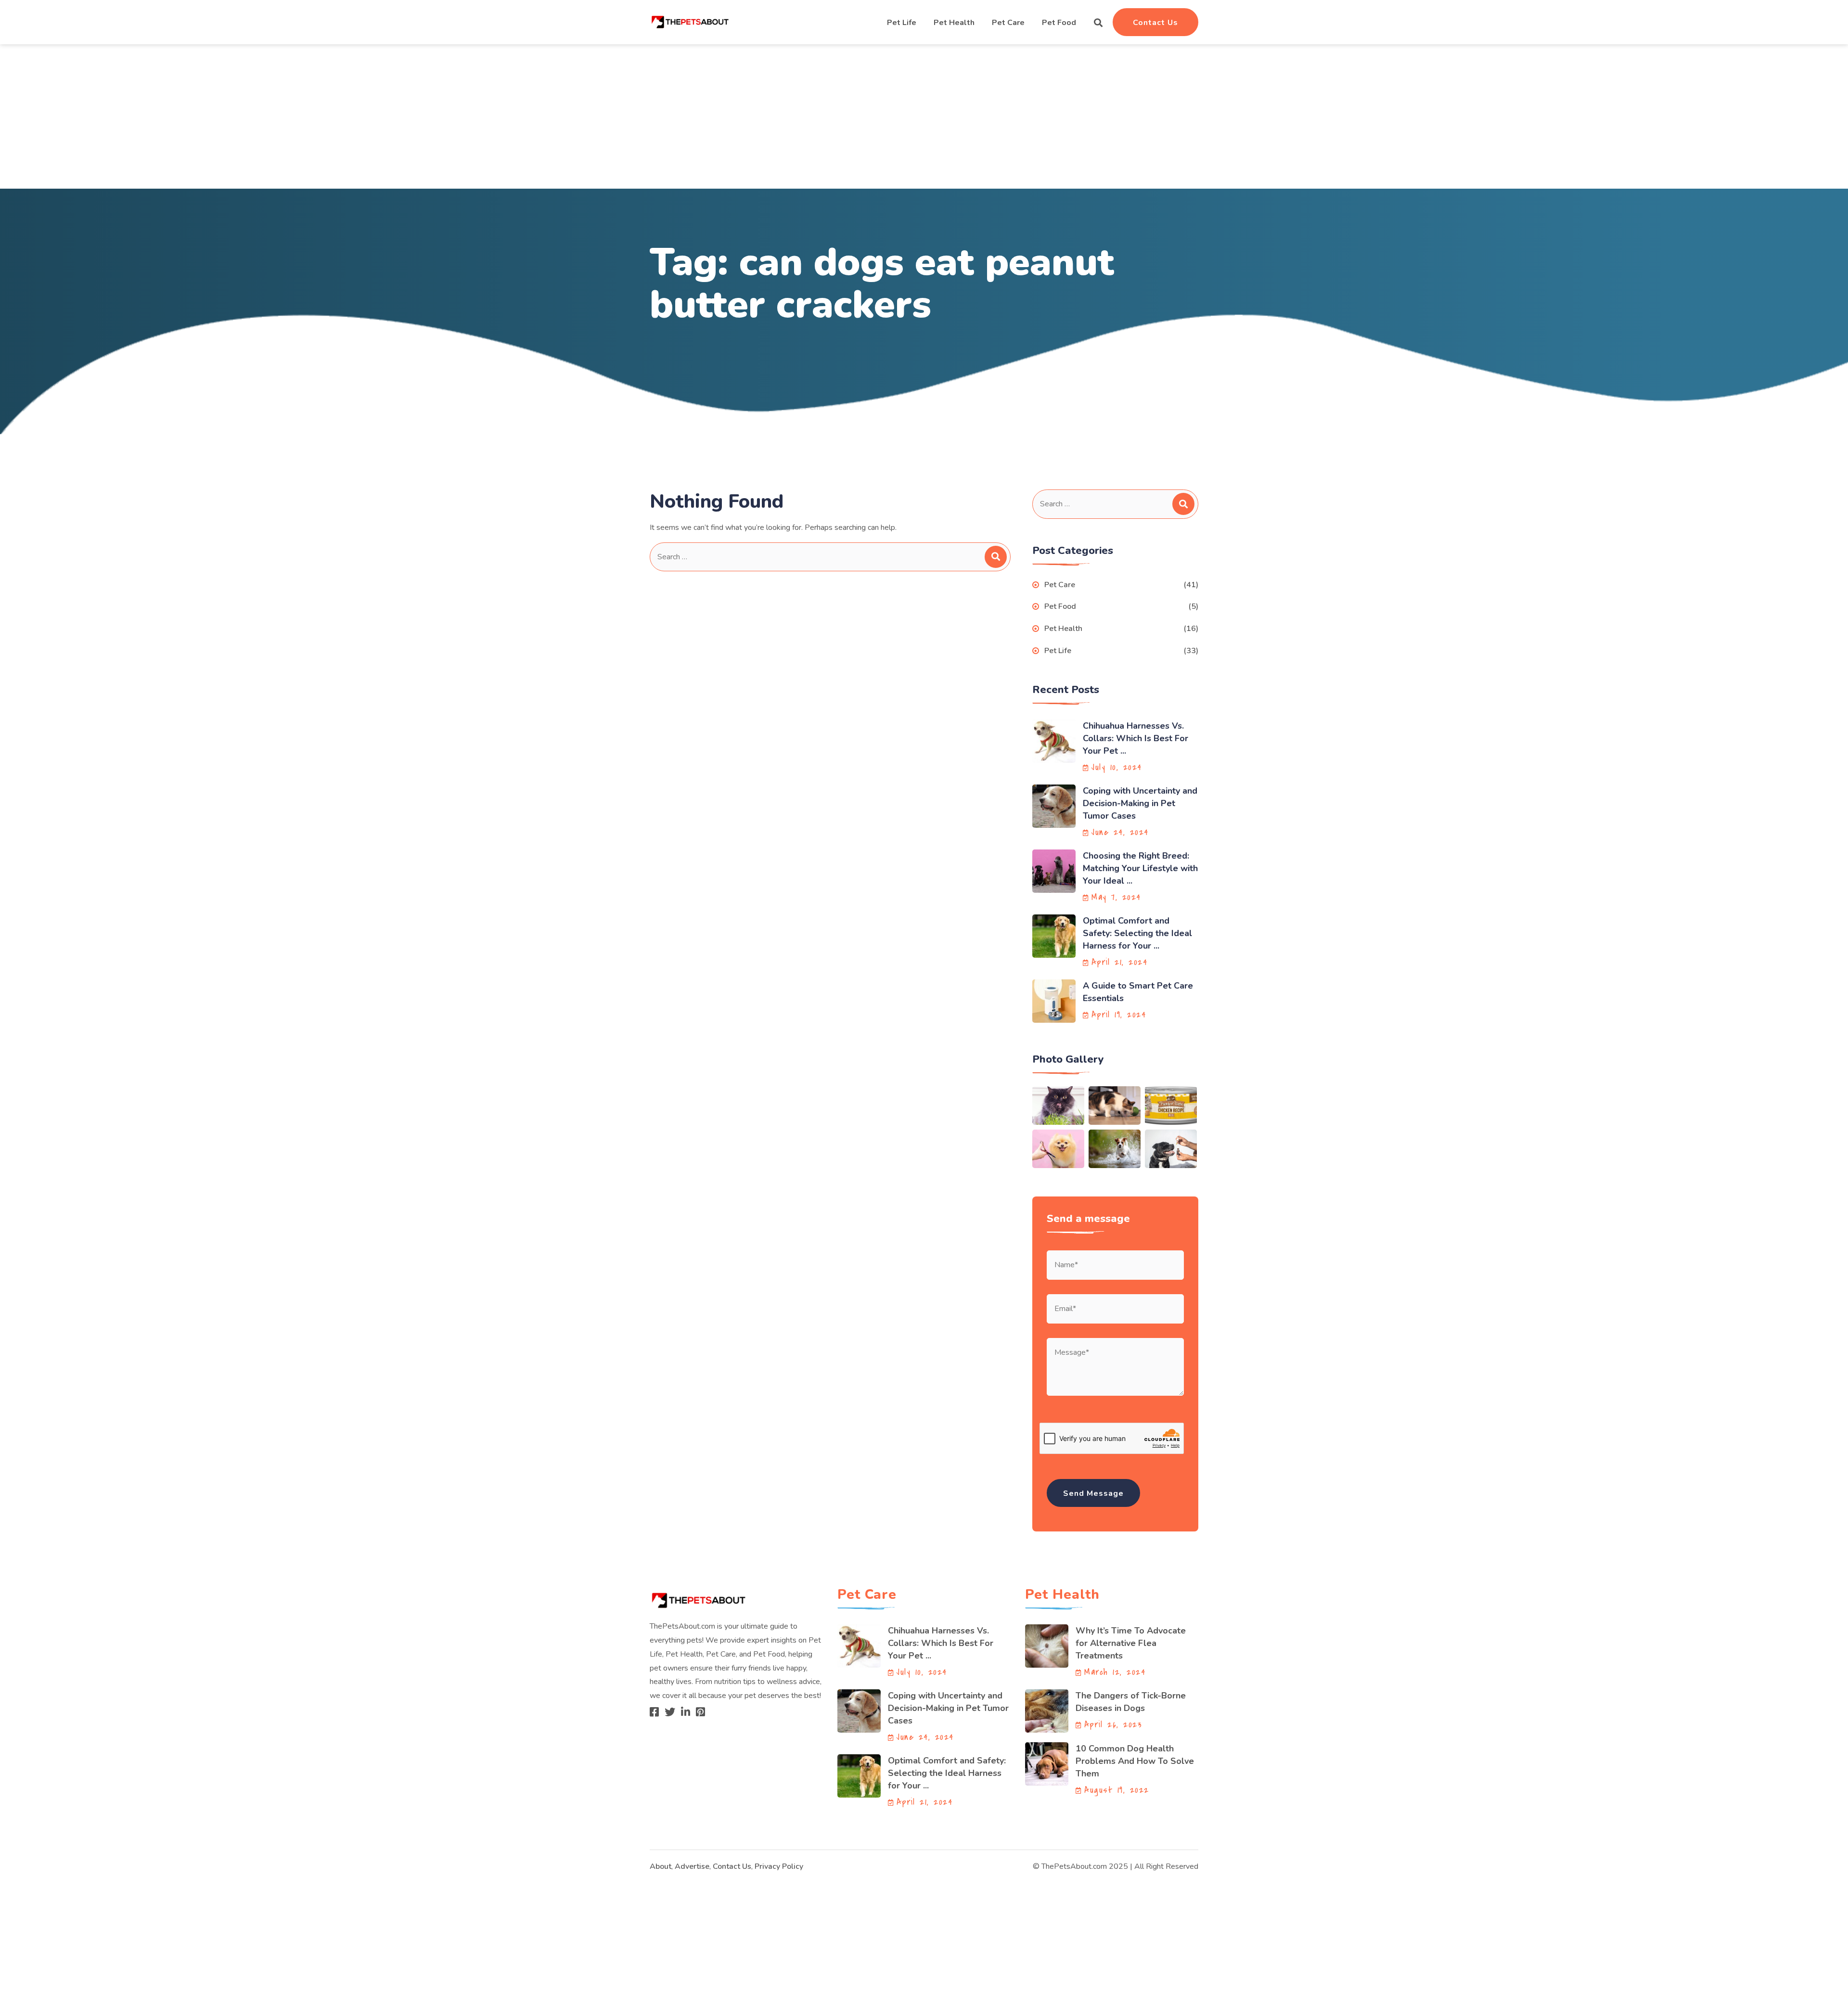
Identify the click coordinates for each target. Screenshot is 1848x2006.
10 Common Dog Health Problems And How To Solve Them (1135, 1761)
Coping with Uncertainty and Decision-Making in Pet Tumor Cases (1140, 803)
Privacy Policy (779, 1866)
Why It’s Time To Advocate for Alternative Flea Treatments (1131, 1643)
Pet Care (1008, 23)
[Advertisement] (924, 116)
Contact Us (1155, 23)
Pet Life (902, 23)
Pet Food (1059, 23)
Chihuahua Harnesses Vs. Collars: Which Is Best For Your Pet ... (1136, 738)
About (661, 1866)
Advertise (692, 1866)
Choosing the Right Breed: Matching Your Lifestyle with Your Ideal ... (1140, 868)
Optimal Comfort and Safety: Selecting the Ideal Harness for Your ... (1137, 933)
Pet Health (954, 23)
